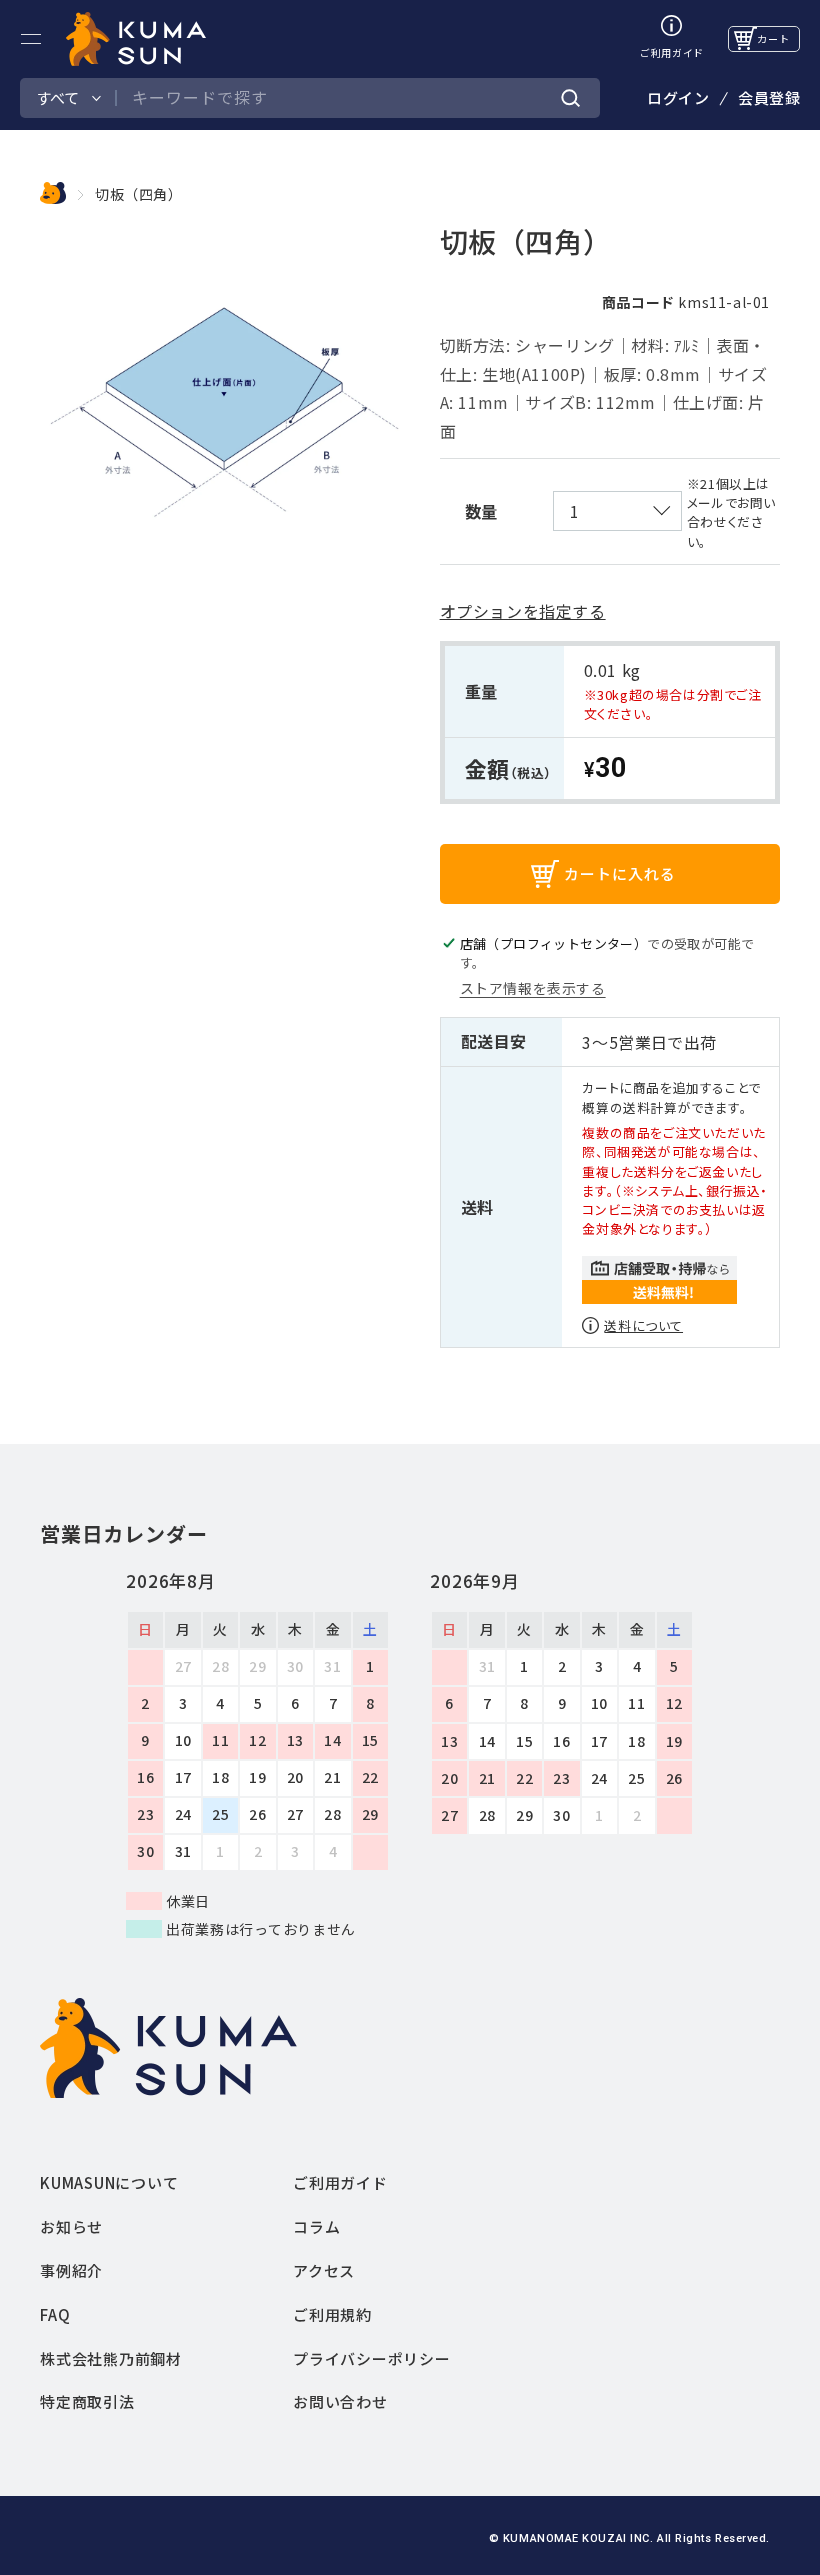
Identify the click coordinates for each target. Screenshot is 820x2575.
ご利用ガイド (340, 2182)
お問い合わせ (340, 2401)
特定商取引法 (87, 2401)
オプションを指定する (523, 611)
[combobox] (347, 98)
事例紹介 (71, 2270)
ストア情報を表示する (533, 988)
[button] (31, 39)
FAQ (55, 2314)
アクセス (324, 2270)
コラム (316, 2226)
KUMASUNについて (109, 2182)
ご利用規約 (332, 2314)
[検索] (571, 99)
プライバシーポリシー (372, 2358)
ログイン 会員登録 (723, 98)
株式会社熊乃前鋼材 (111, 2358)
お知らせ (71, 2226)
